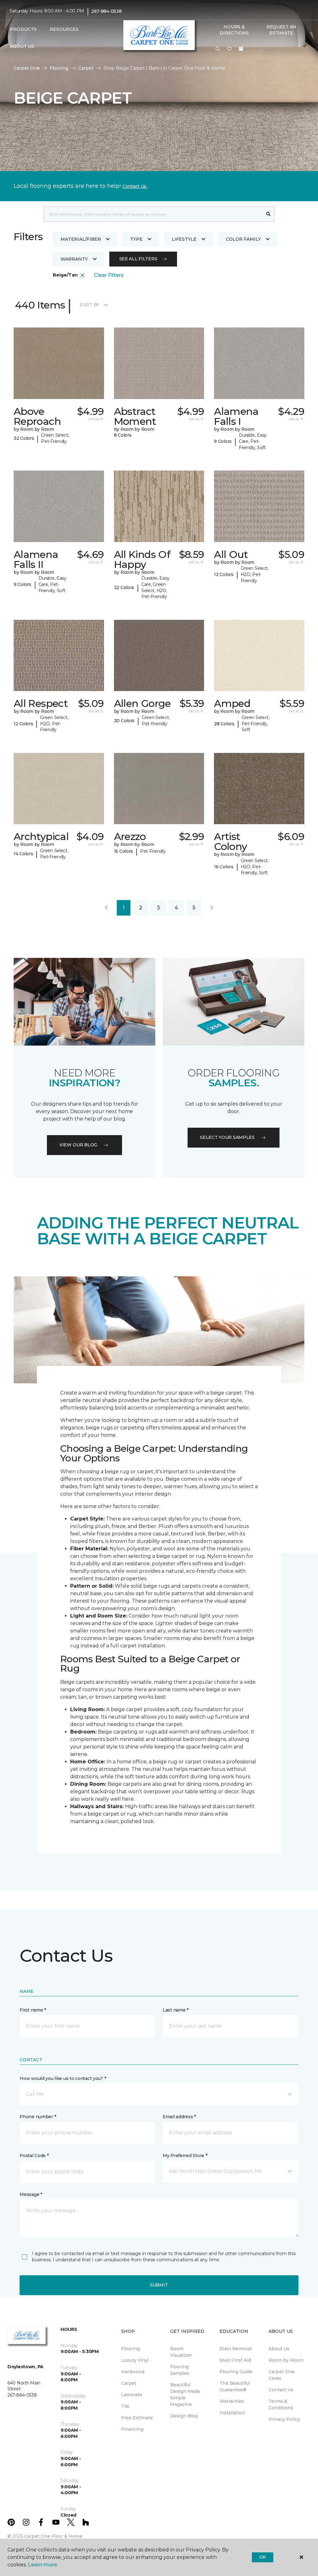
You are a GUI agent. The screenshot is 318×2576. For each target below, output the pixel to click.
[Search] (268, 214)
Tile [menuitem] (125, 2406)
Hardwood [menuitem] (133, 2372)
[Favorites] (229, 49)
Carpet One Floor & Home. (54, 2536)
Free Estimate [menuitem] (137, 2418)
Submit (159, 2285)
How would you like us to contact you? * (63, 2078)
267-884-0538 (107, 11)
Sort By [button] (89, 305)
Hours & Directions (234, 30)
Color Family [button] (243, 239)
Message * (31, 2194)
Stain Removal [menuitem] (236, 2349)
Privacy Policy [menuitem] (284, 2419)
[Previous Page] (106, 908)
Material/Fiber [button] (81, 239)
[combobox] (153, 214)
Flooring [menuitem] (130, 2349)
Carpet (86, 68)
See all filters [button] (138, 259)
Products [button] (23, 29)
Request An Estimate (281, 30)
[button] (218, 49)
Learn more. (43, 2565)
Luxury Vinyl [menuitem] (135, 2360)
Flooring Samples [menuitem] (180, 2370)
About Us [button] (22, 46)
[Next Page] (212, 908)
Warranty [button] (74, 259)
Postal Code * (34, 2156)
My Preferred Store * (185, 2156)
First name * (33, 2010)
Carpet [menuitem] (129, 2383)
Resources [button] (64, 29)
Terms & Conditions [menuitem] (281, 2404)
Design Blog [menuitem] (184, 2416)
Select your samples (227, 1137)
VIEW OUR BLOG (78, 1145)
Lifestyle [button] (184, 239)
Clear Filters (109, 275)
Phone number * (38, 2117)
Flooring (59, 68)
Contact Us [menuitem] (281, 2390)
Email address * (179, 2117)
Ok (263, 2557)
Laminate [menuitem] (132, 2395)
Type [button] (136, 239)
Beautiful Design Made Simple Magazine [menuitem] (185, 2395)
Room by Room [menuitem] (286, 2360)
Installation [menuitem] (232, 2413)
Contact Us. (135, 186)
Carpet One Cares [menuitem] (282, 2375)
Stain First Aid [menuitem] (235, 2360)
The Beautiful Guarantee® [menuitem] (235, 2386)
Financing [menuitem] (132, 2429)
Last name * (176, 2010)
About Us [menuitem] (279, 2349)
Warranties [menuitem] (232, 2401)
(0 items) (241, 49)
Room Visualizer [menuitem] (181, 2352)
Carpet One (27, 68)
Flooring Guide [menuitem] (236, 2372)
